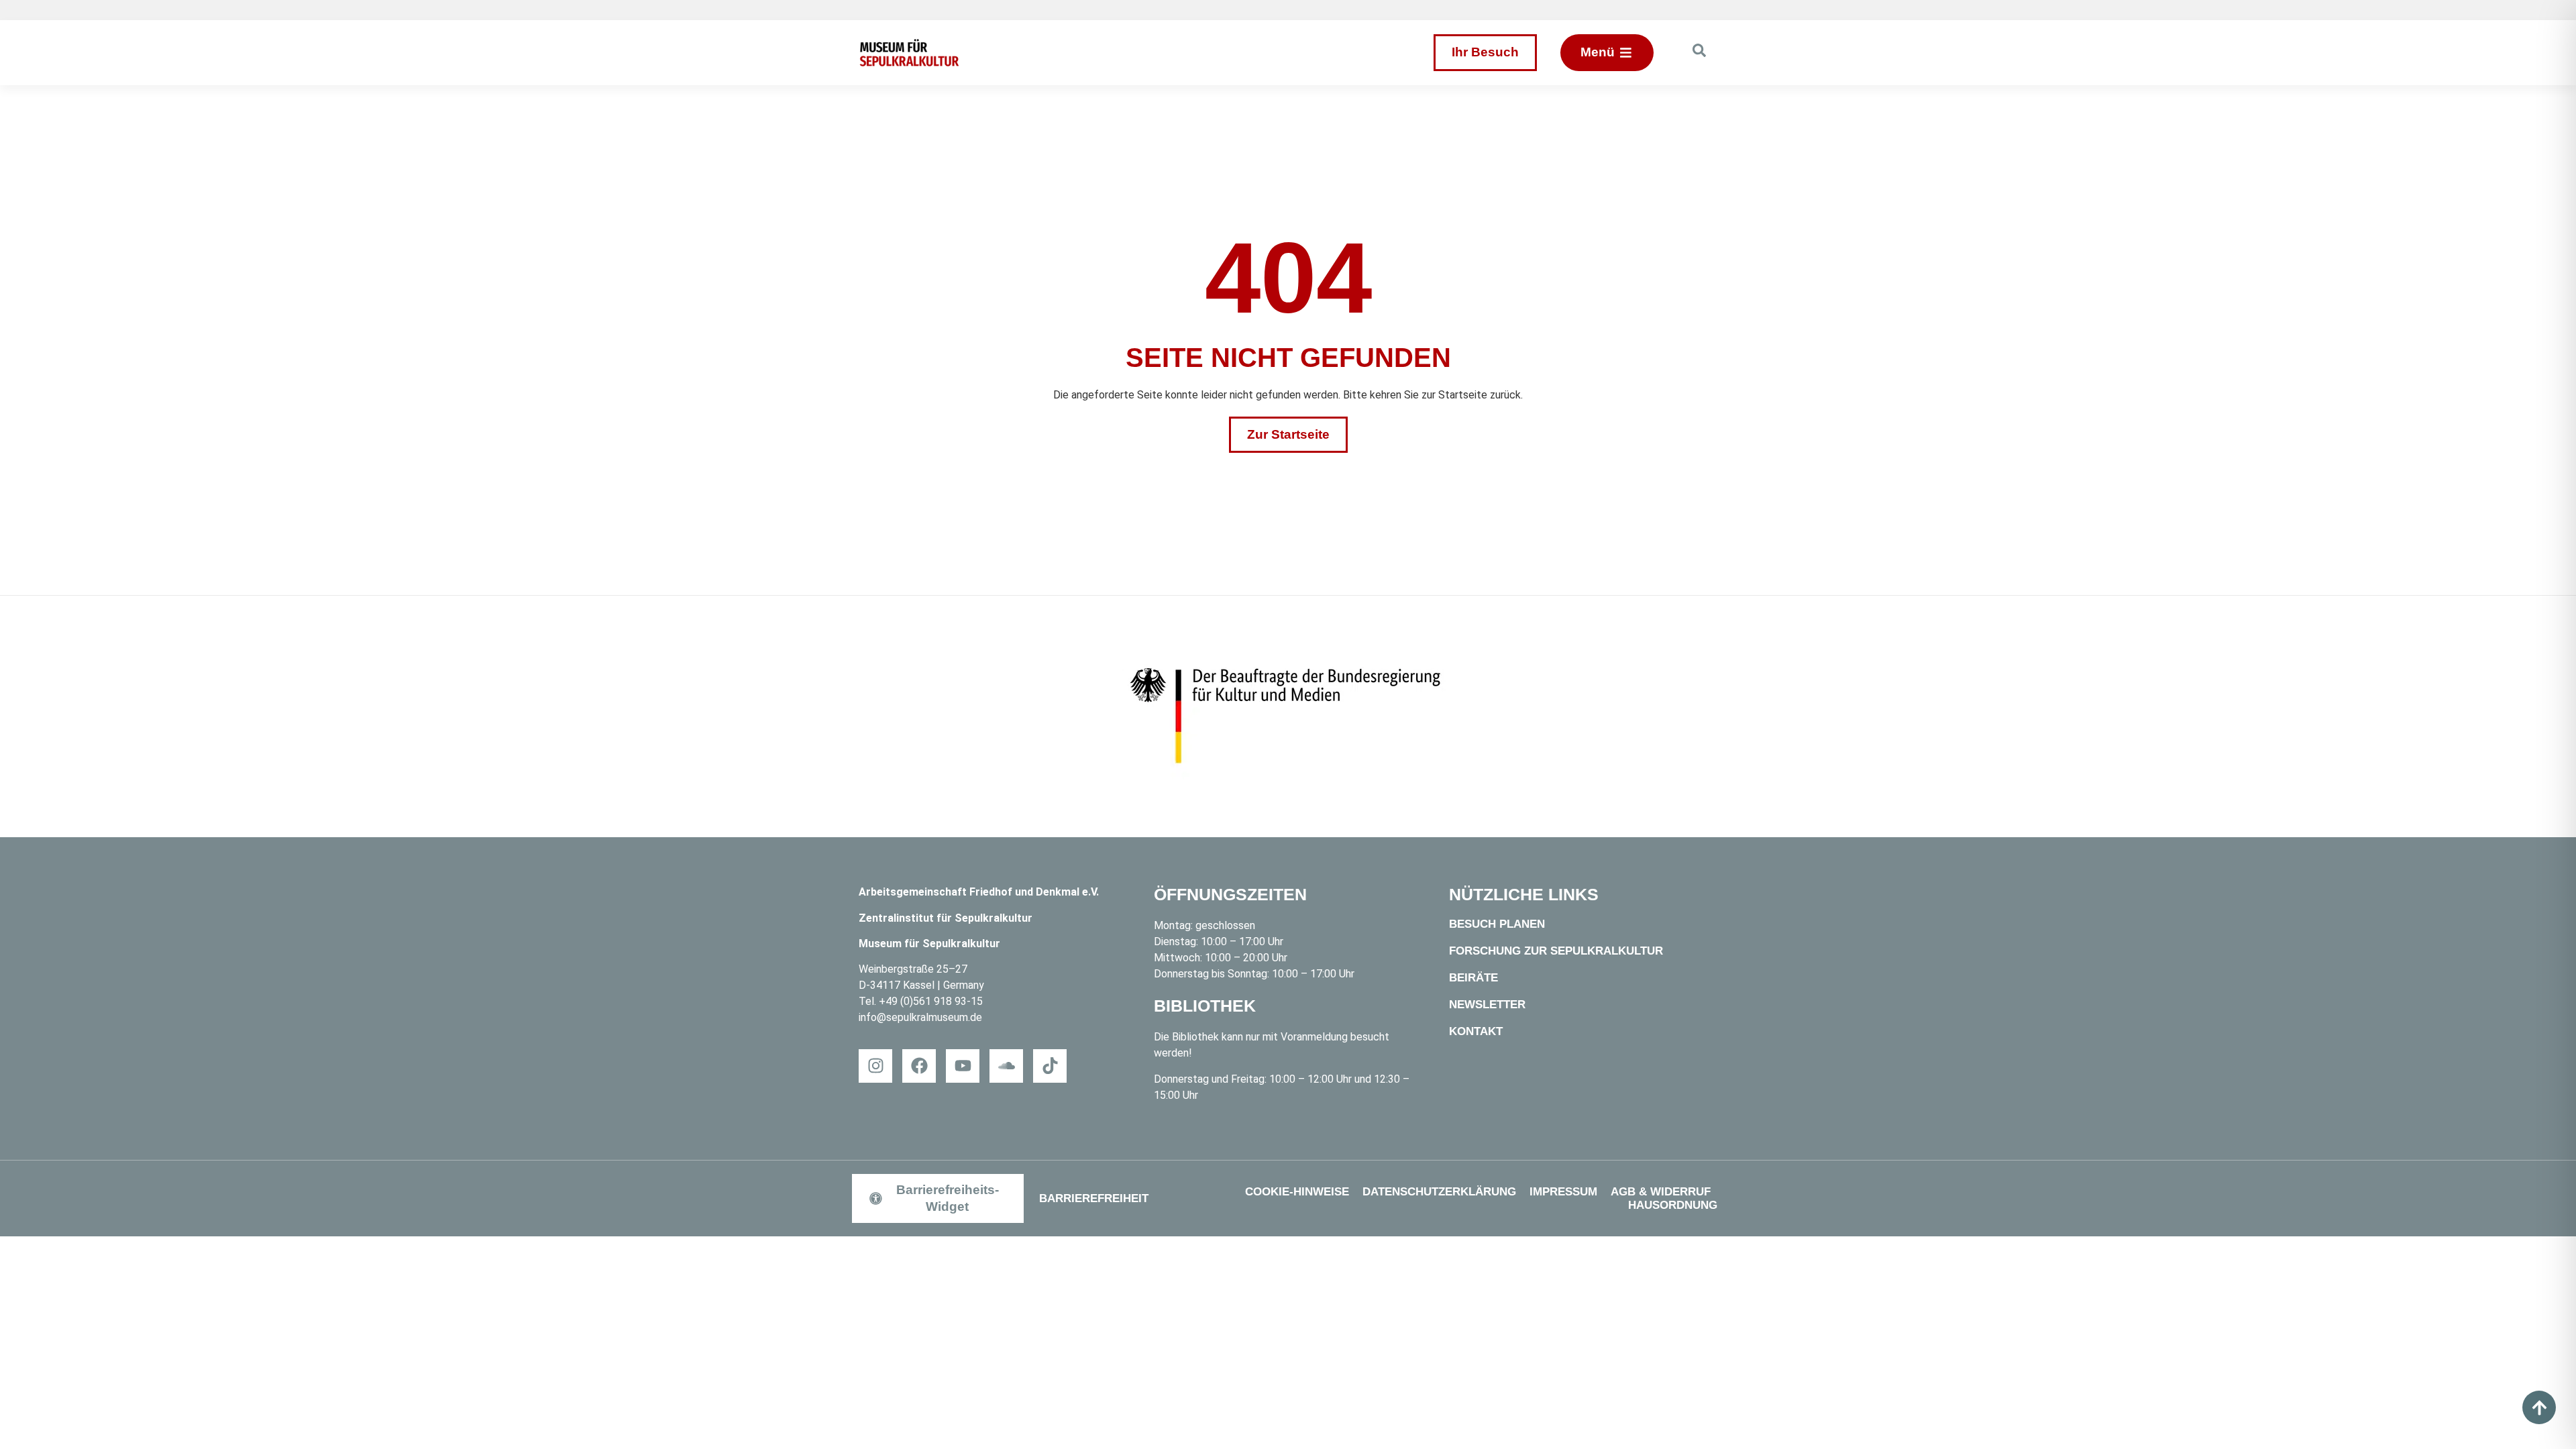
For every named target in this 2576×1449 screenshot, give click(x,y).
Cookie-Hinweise (1297, 1192)
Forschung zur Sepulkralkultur (1556, 951)
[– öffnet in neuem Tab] (1288, 716)
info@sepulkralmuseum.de (920, 1017)
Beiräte (1473, 978)
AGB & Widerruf (1661, 1192)
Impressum (1563, 1192)
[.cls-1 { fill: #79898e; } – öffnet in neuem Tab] (1050, 1066)
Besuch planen (1497, 924)
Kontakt (1476, 1031)
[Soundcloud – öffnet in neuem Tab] (1006, 1066)
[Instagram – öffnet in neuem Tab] (875, 1066)
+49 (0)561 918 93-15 (931, 1001)
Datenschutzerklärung (1439, 1192)
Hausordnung (1673, 1205)
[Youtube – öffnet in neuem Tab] (963, 1066)
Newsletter (1487, 1005)
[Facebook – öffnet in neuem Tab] (919, 1066)
